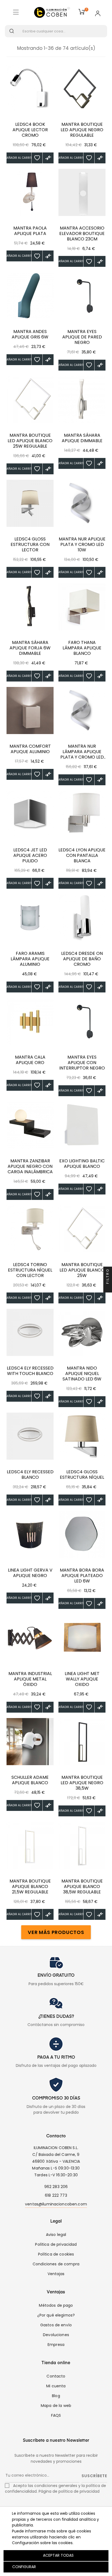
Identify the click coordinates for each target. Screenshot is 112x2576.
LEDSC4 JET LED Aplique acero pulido (30, 855)
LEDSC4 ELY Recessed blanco (30, 1475)
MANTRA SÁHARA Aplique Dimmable (82, 438)
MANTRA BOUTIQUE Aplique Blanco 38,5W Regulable (82, 1887)
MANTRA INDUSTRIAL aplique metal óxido (30, 1679)
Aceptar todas (58, 2555)
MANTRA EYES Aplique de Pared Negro (82, 337)
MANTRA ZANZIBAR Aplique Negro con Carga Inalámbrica (30, 1166)
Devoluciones (56, 2335)
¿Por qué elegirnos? (56, 2315)
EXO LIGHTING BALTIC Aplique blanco (82, 1164)
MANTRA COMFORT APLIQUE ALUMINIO (30, 749)
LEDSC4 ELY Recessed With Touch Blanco (30, 1371)
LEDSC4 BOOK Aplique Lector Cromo (30, 130)
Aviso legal (56, 2235)
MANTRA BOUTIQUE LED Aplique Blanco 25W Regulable (30, 441)
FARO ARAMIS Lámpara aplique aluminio (30, 959)
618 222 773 (56, 2195)
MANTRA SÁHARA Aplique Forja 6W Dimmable (30, 648)
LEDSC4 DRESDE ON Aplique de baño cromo (82, 959)
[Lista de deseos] (37, 158)
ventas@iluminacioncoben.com (56, 2204)
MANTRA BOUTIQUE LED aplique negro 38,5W (82, 1783)
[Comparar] (48, 158)
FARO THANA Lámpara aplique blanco (82, 648)
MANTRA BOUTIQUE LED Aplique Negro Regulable (82, 130)
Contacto (56, 2376)
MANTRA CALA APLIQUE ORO (30, 1060)
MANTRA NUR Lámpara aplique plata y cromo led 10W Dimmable (82, 752)
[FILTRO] (108, 1288)
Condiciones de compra (56, 2264)
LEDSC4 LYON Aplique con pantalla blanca (82, 855)
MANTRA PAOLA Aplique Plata (30, 231)
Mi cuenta (56, 2386)
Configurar (24, 2567)
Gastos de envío (56, 2325)
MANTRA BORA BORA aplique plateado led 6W (82, 1576)
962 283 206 (56, 2187)
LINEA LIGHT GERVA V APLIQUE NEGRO (30, 1573)
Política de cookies (56, 2254)
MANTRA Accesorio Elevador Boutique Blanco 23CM (82, 234)
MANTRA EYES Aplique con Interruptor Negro (82, 1063)
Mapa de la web (56, 2406)
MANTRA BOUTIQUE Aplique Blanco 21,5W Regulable (30, 1887)
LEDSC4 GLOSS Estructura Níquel (82, 1475)
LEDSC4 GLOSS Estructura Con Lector (30, 545)
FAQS (56, 2415)
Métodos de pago (56, 2305)
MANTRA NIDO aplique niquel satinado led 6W (82, 1374)
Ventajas (56, 2274)
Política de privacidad (56, 2244)
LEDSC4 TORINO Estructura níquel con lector (30, 1270)
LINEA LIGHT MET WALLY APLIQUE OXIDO (82, 1679)
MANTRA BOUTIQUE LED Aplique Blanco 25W (82, 1270)
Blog (56, 2396)
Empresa (56, 2345)
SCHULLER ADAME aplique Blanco (30, 1780)
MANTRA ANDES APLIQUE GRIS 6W (30, 334)
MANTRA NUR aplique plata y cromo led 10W (82, 545)
